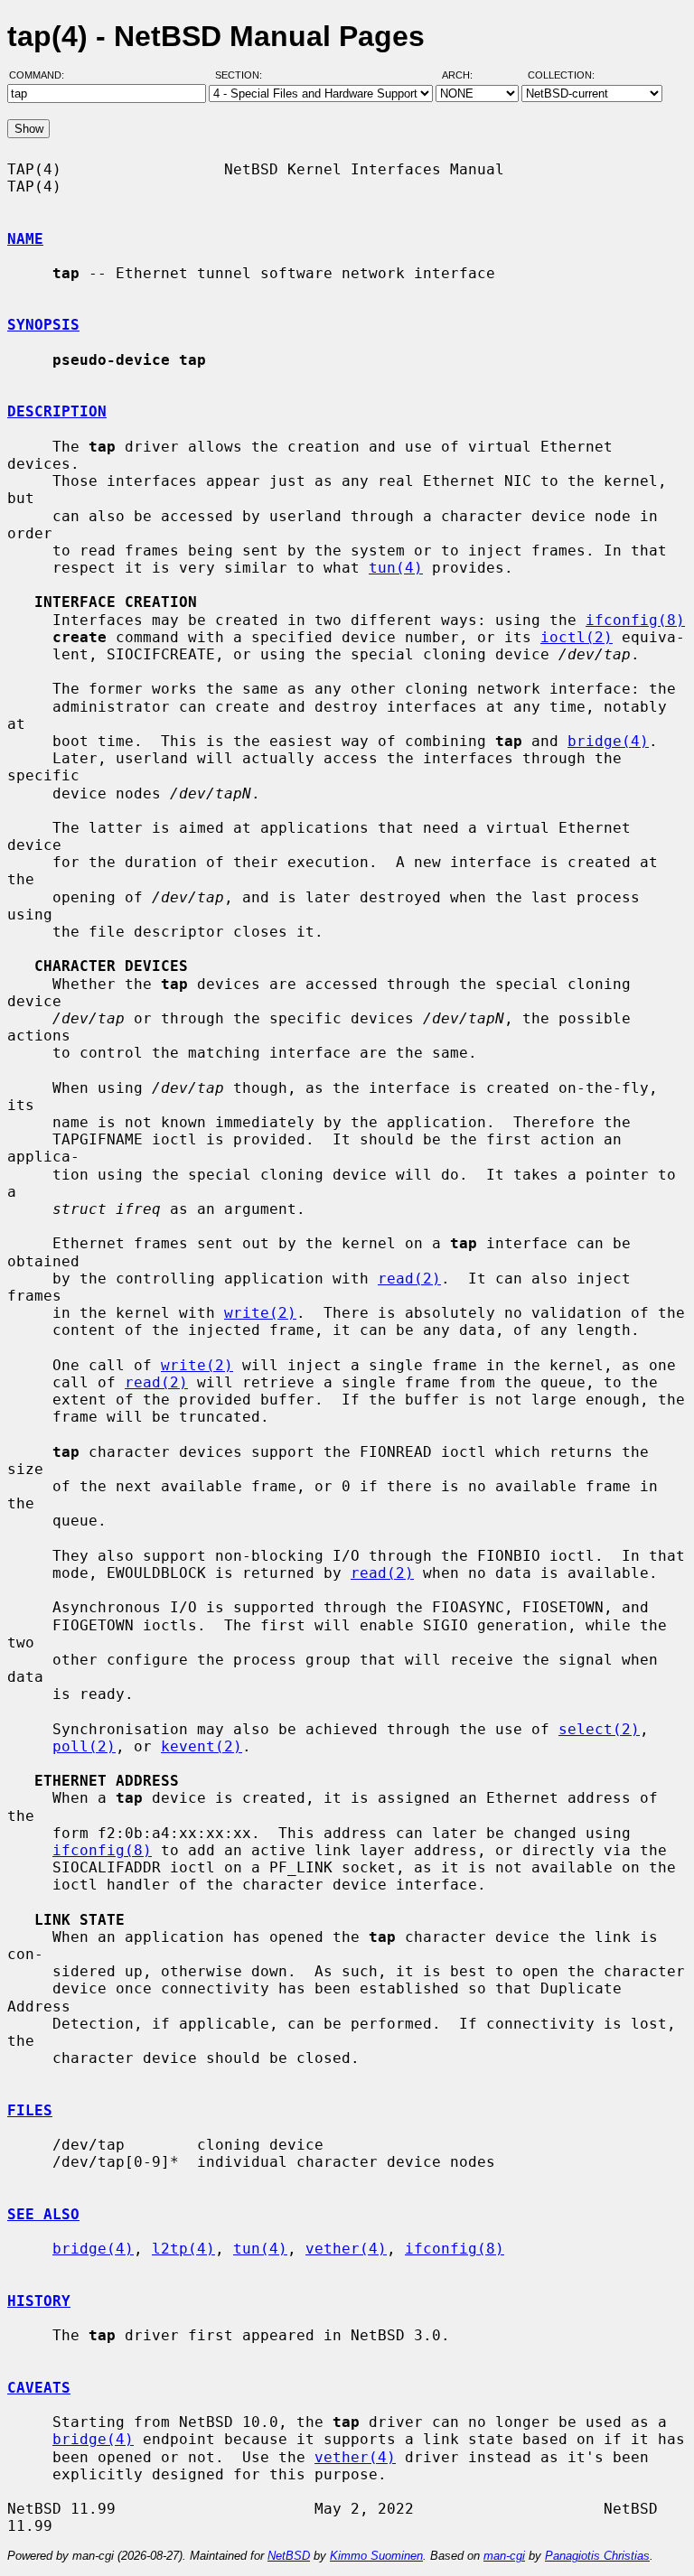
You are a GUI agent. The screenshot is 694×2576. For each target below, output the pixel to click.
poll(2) (84, 1746)
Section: (243, 75)
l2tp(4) (183, 2249)
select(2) (599, 1729)
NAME (25, 239)
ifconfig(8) (635, 620)
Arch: (465, 75)
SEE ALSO (43, 2214)
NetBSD (289, 2556)
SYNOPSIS (43, 325)
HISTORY (39, 2301)
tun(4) (396, 568)
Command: (42, 75)
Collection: (561, 75)
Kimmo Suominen (376, 2556)
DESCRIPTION (57, 411)
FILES (30, 2110)
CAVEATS (39, 2388)
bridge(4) (608, 741)
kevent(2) (202, 1746)
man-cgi (504, 2556)
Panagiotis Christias (597, 2556)
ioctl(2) (577, 637)
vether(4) (346, 2249)
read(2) (409, 1279)
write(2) (260, 1313)
